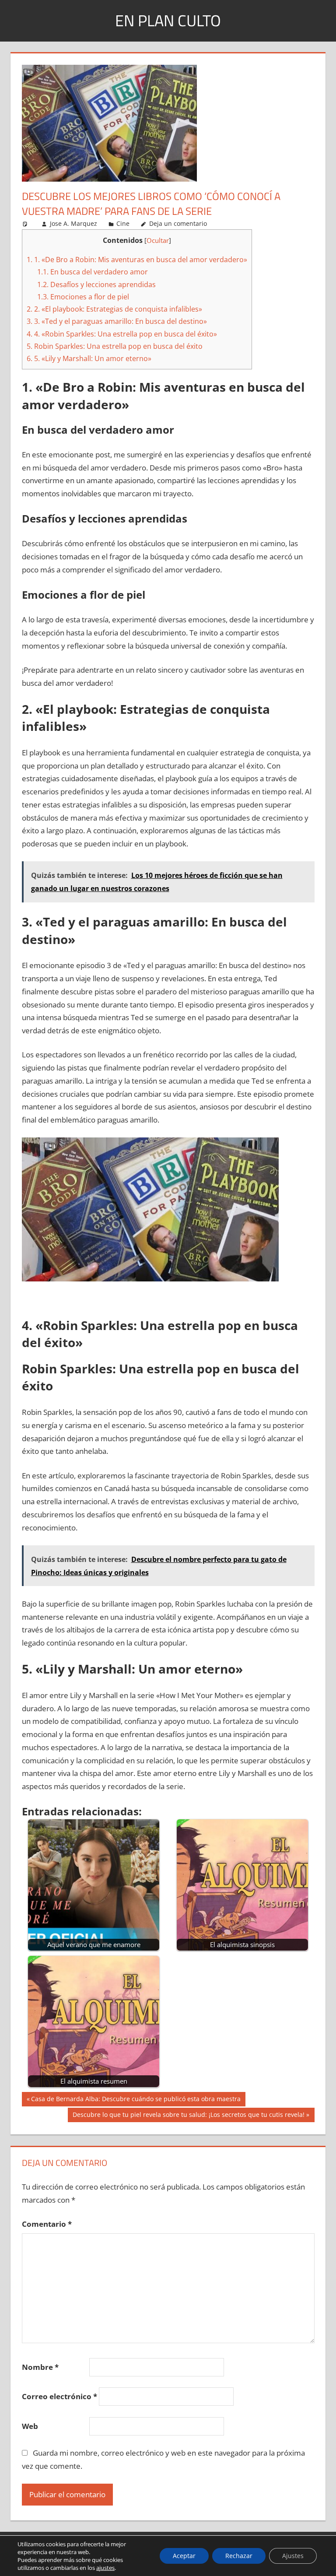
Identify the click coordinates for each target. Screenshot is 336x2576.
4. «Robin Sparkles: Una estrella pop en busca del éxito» (122, 334)
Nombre (40, 2367)
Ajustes (293, 2556)
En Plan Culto (168, 20)
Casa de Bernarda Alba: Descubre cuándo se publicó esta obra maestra (136, 2100)
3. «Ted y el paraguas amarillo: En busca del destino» (117, 321)
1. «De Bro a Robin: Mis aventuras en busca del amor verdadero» (137, 260)
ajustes (105, 2568)
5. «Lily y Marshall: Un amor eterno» (89, 358)
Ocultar (158, 240)
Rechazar (239, 2556)
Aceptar (184, 2556)
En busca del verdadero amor (93, 272)
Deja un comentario (178, 223)
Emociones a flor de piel (83, 297)
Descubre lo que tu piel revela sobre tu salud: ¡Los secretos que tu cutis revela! (188, 2116)
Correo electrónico (59, 2396)
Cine (123, 223)
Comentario (47, 2224)
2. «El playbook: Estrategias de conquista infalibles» (114, 309)
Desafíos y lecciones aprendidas (96, 284)
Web (30, 2426)
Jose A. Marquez (73, 223)
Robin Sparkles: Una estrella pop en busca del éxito (115, 346)
